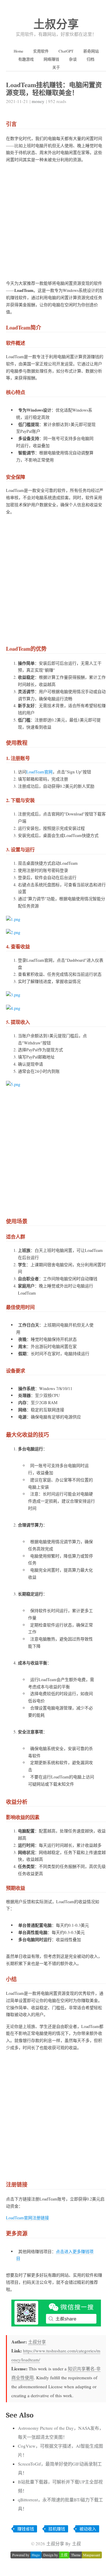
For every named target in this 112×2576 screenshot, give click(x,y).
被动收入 (88, 2529)
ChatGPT (66, 51)
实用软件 (41, 51)
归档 (90, 59)
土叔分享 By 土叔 (64, 2543)
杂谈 (73, 59)
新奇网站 (91, 51)
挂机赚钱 (57, 2529)
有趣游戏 (26, 59)
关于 (56, 67)
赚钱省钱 (26, 2529)
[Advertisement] (56, 224)
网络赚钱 (51, 59)
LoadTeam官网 (39, 772)
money (38, 101)
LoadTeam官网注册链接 (27, 2218)
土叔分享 (56, 24)
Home (19, 51)
